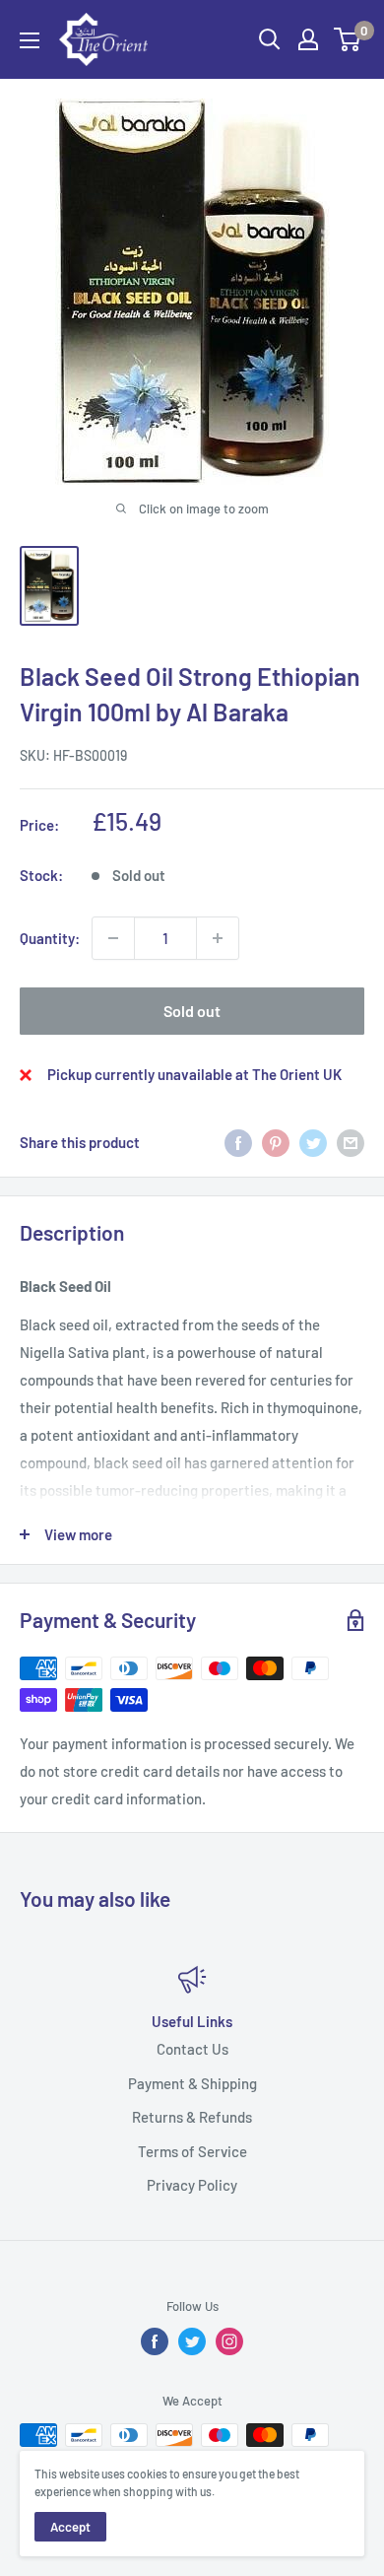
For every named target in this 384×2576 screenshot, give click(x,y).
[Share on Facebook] (238, 1142)
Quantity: (50, 938)
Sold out (192, 1011)
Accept (70, 2527)
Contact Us (192, 2049)
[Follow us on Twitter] (192, 2341)
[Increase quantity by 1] (218, 938)
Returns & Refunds (192, 2117)
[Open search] (270, 39)
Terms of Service (192, 2150)
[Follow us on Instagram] (229, 2341)
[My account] (308, 39)
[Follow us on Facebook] (155, 2341)
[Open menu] (30, 40)
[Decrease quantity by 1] (113, 938)
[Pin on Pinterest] (276, 1142)
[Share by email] (351, 1142)
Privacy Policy (192, 2185)
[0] (348, 39)
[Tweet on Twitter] (313, 1142)
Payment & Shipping (192, 2082)
